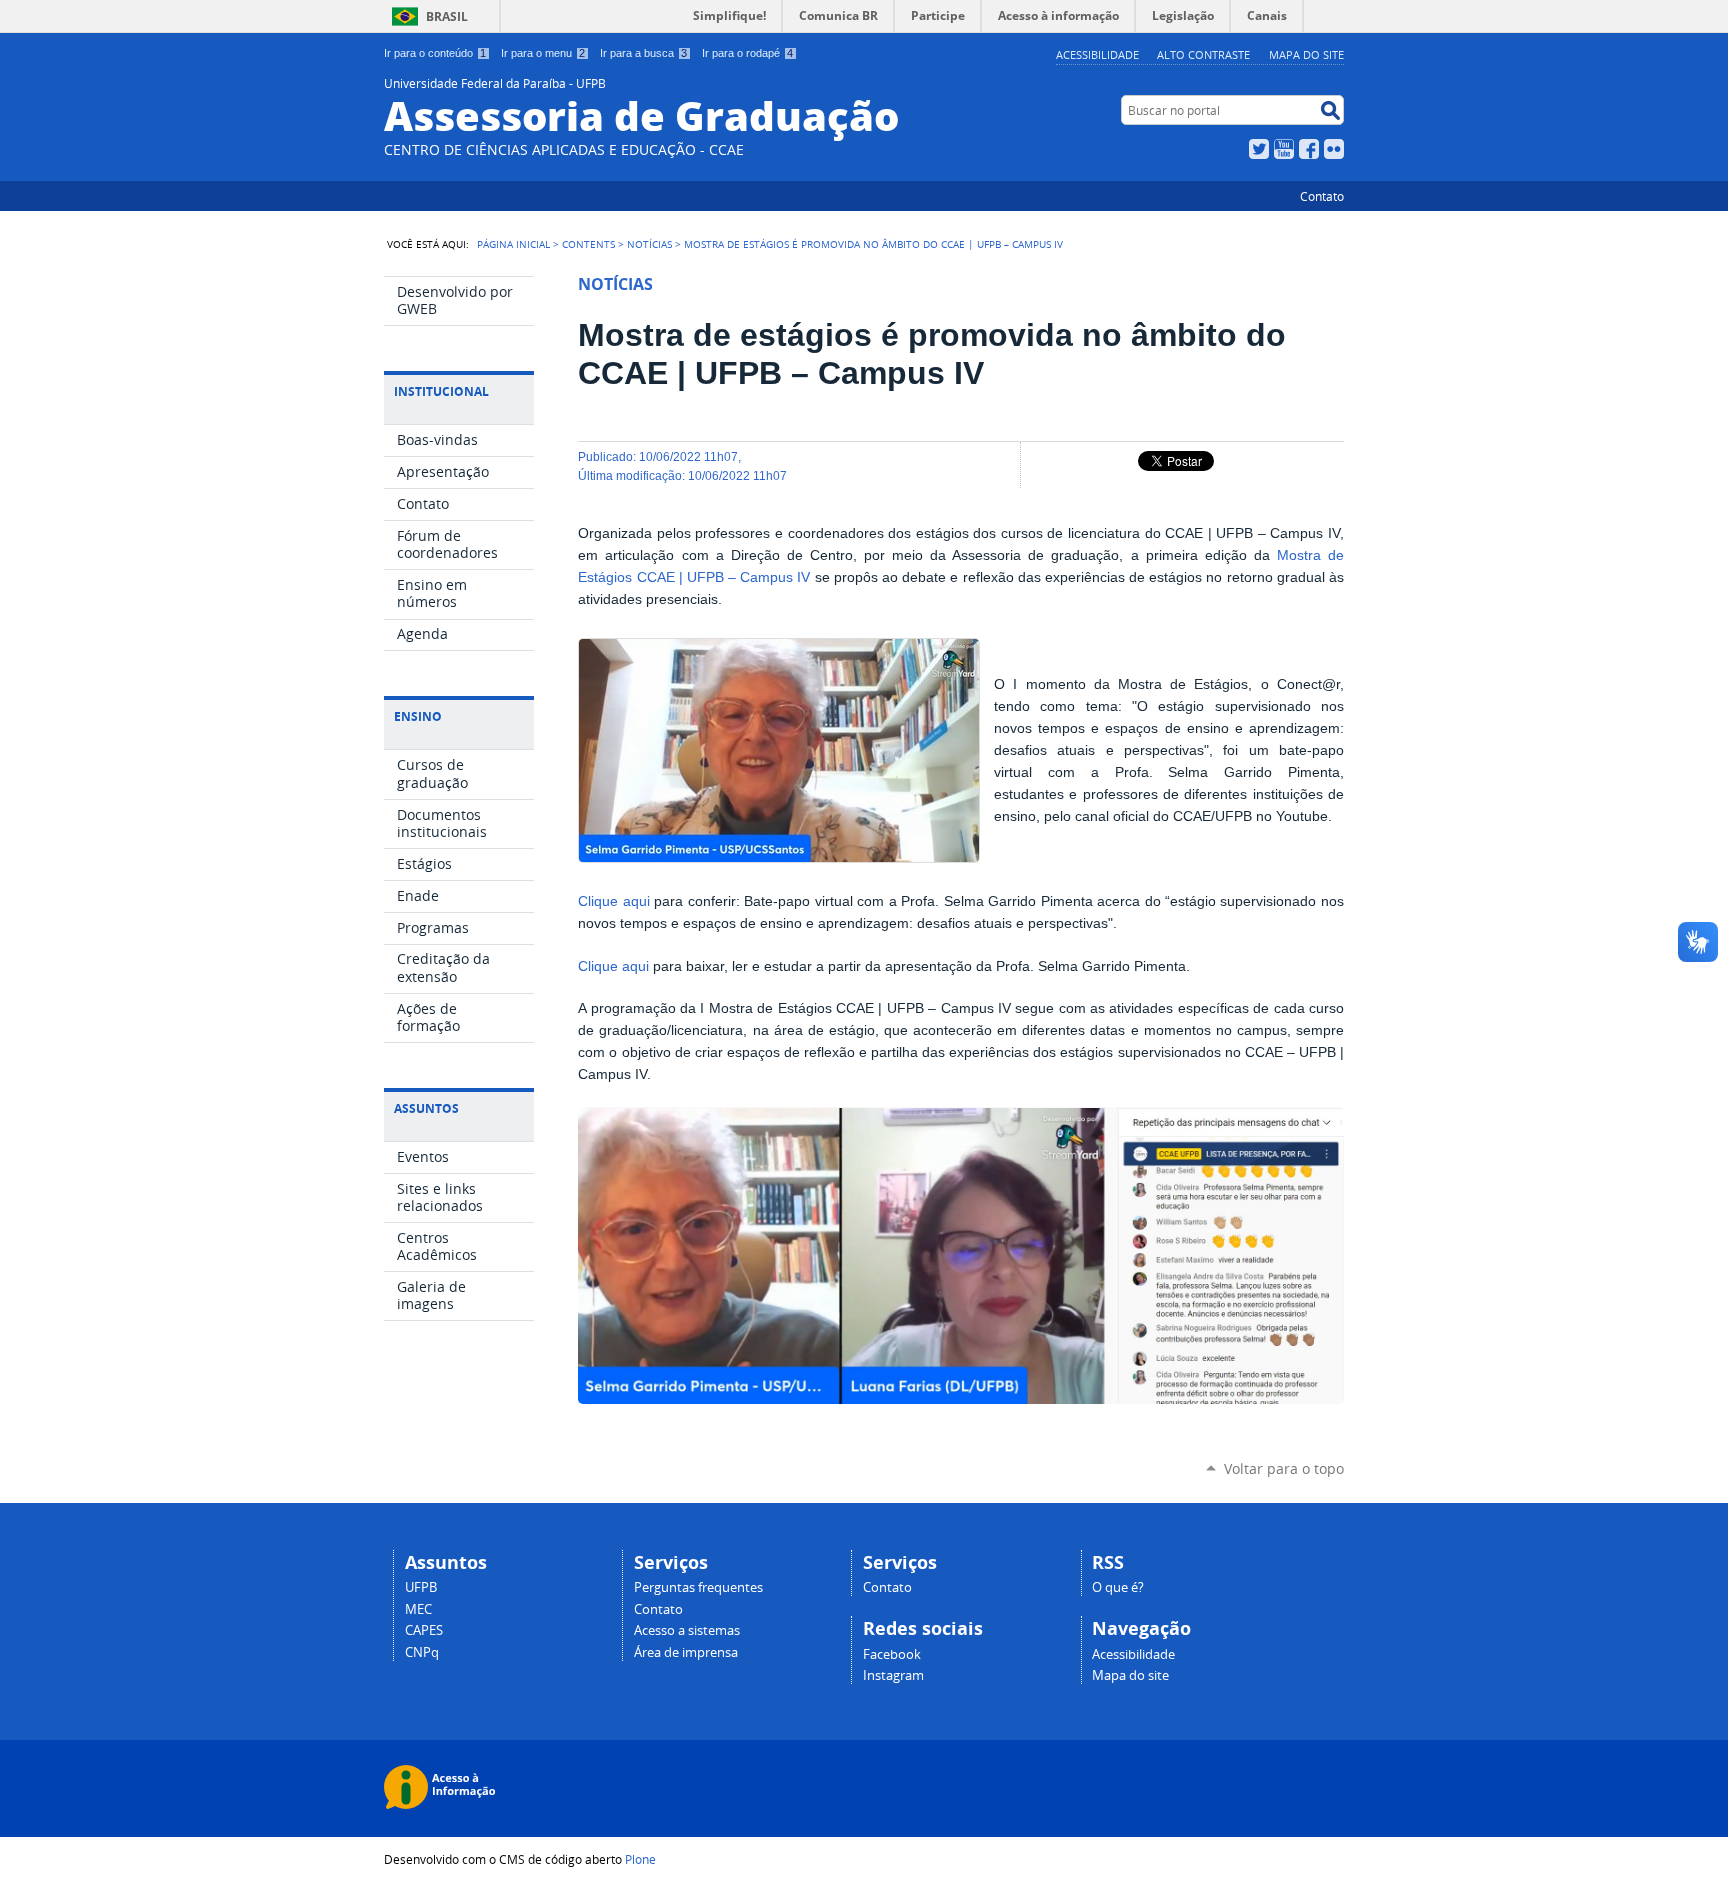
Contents (588, 244)
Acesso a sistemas (687, 1630)
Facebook (1309, 149)
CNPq (422, 1652)
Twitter (1259, 149)
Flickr (1334, 149)
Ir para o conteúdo (435, 53)
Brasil (447, 16)
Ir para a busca (643, 53)
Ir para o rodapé (747, 53)
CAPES (424, 1630)
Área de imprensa (686, 1652)
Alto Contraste (1203, 54)
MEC (418, 1609)
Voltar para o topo (1284, 1468)
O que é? (1118, 1587)
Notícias (649, 244)
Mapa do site (1306, 54)
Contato (1322, 196)
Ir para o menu (543, 53)
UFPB (421, 1587)
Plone (640, 1859)
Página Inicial (513, 244)
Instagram (893, 1675)
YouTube (1284, 149)
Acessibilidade (1097, 54)
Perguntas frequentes (698, 1587)
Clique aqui (613, 901)
